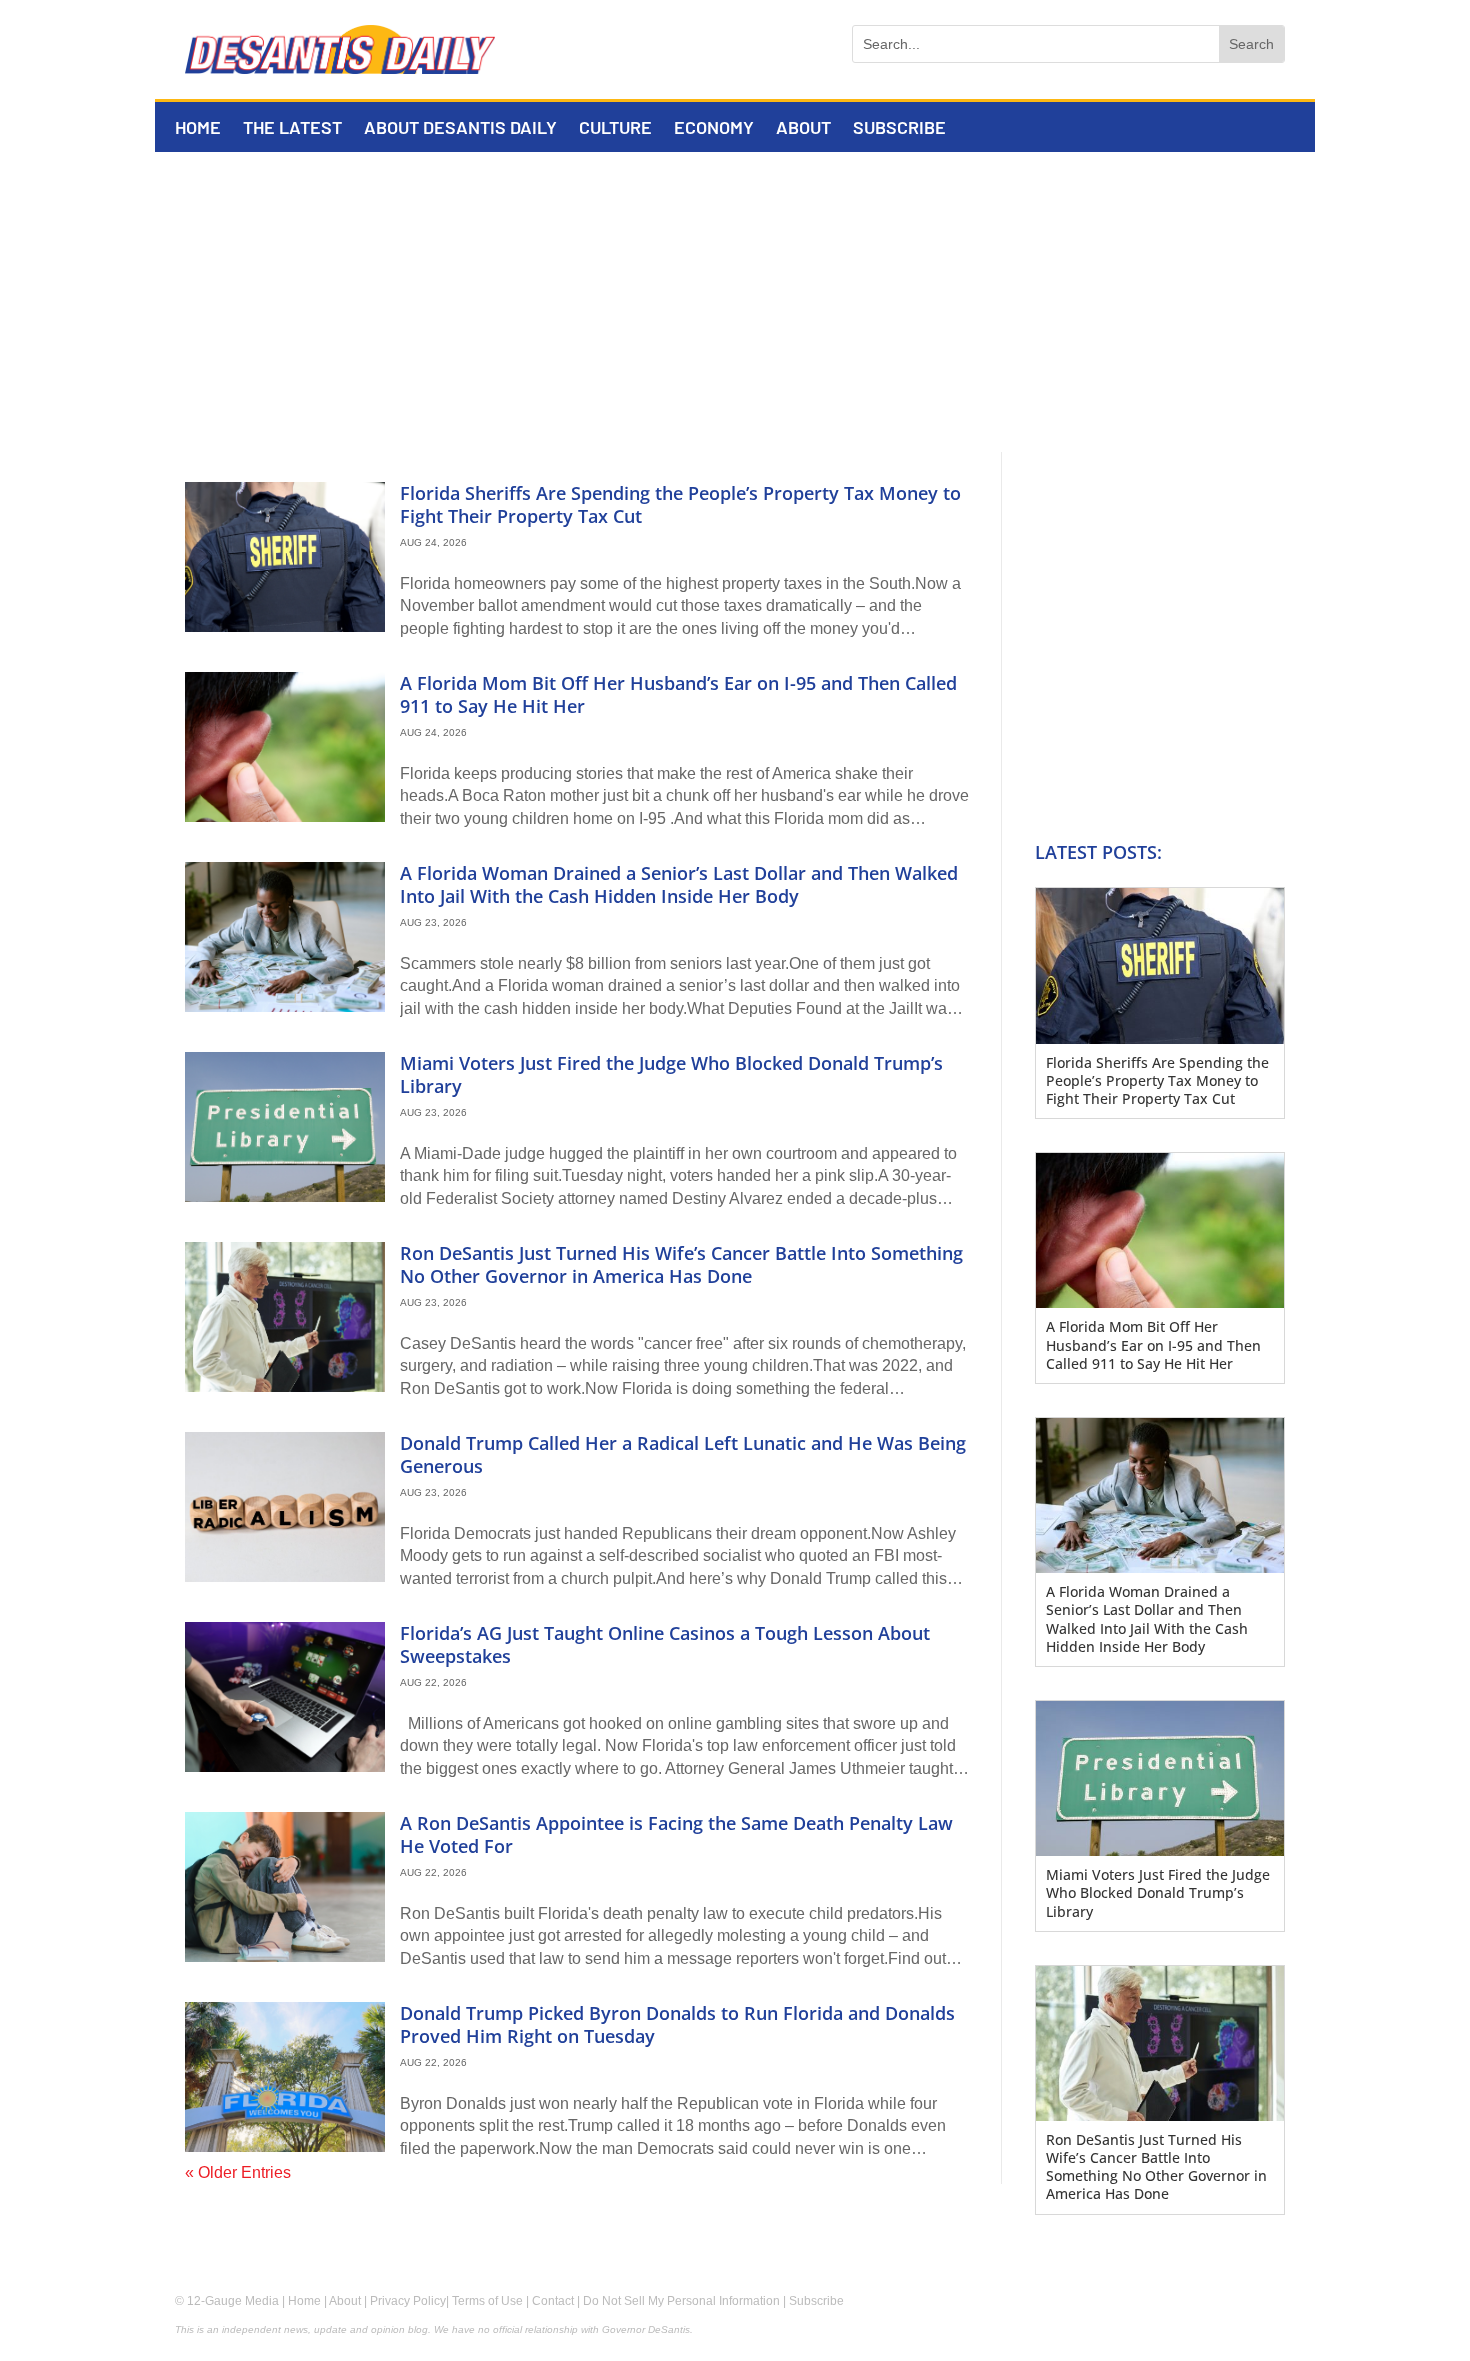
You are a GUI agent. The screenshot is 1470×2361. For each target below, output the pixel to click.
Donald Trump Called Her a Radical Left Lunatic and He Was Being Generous (683, 1454)
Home (198, 129)
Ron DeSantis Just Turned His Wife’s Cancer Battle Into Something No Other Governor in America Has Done (681, 1264)
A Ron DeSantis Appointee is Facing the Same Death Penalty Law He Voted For (676, 1834)
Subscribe (899, 129)
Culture (615, 129)
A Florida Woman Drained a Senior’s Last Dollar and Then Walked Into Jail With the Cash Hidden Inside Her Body (679, 884)
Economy (714, 129)
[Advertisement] (735, 302)
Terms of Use (487, 2301)
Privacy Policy (408, 2301)
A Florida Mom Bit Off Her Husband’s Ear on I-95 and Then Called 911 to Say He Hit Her (678, 694)
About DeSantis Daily (460, 129)
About (803, 129)
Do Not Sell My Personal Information (681, 2301)
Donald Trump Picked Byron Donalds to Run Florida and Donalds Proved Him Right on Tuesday (677, 2024)
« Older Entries (238, 2172)
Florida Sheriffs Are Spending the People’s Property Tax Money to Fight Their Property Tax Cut (680, 504)
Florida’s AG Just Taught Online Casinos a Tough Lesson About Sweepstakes (665, 1644)
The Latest (292, 129)
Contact (553, 2301)
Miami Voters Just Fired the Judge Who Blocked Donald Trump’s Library (671, 1074)
